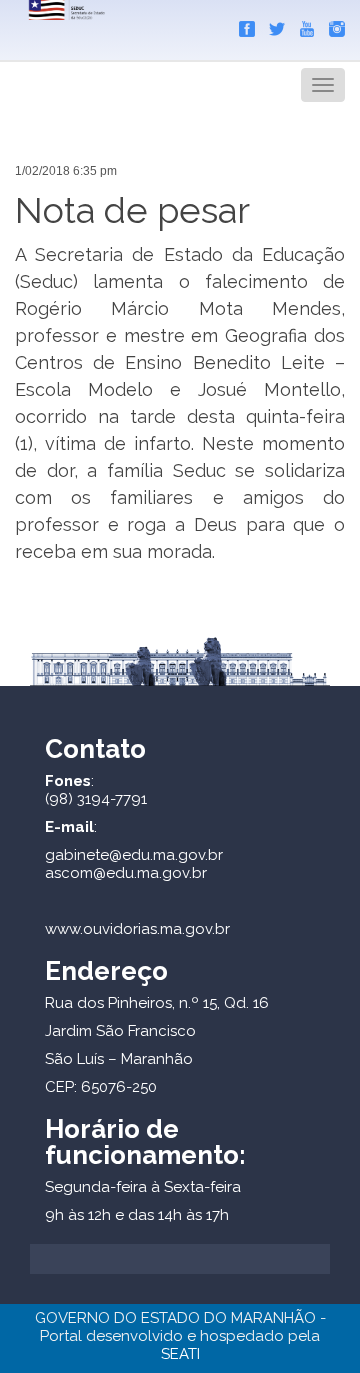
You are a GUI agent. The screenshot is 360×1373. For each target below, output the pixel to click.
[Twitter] (272, 25)
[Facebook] (242, 25)
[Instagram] (332, 25)
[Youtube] (302, 25)
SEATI (180, 1354)
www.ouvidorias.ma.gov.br (137, 929)
